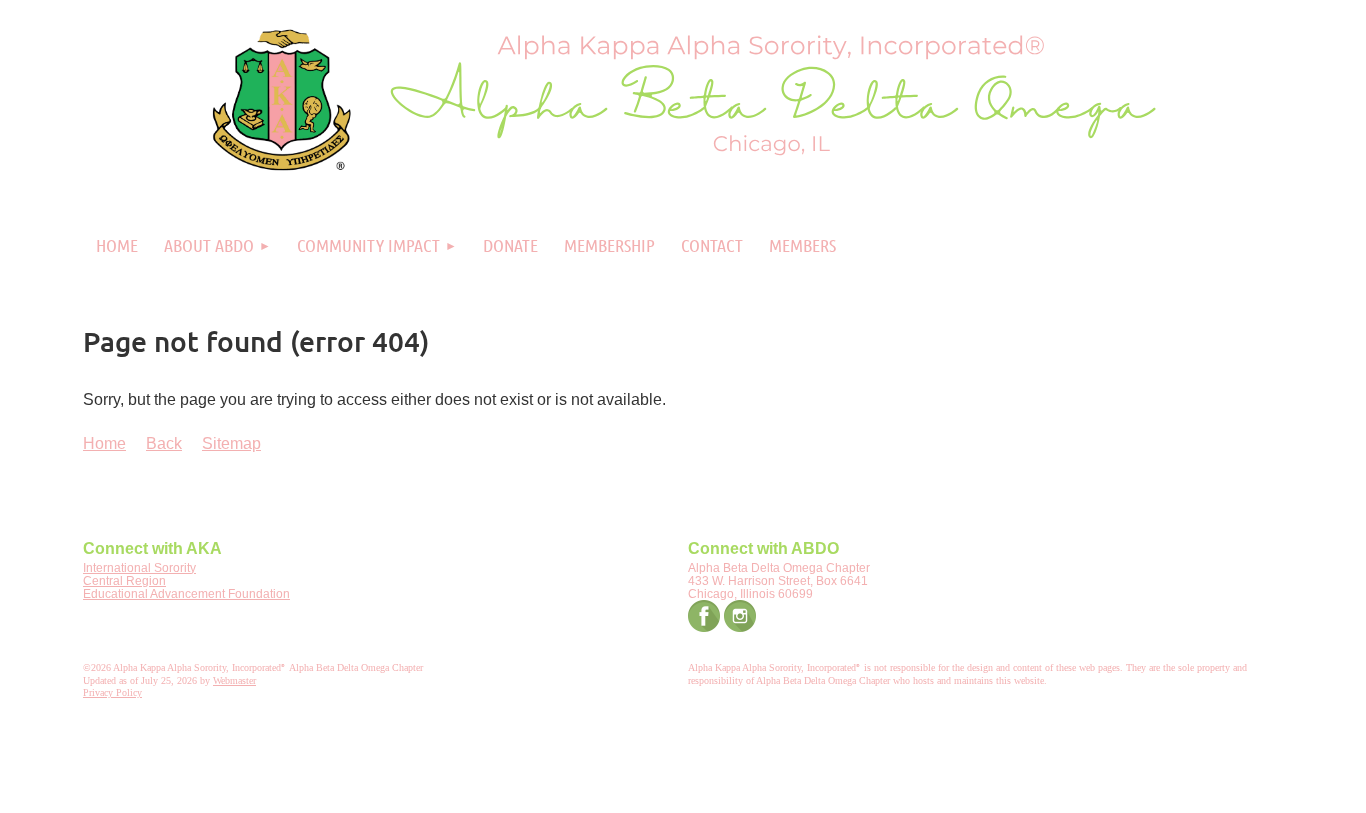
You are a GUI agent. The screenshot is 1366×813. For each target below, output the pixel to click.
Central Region (124, 581)
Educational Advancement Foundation (186, 594)
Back (164, 443)
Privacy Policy (112, 692)
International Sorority (139, 568)
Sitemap (231, 443)
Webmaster (234, 680)
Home (104, 443)
